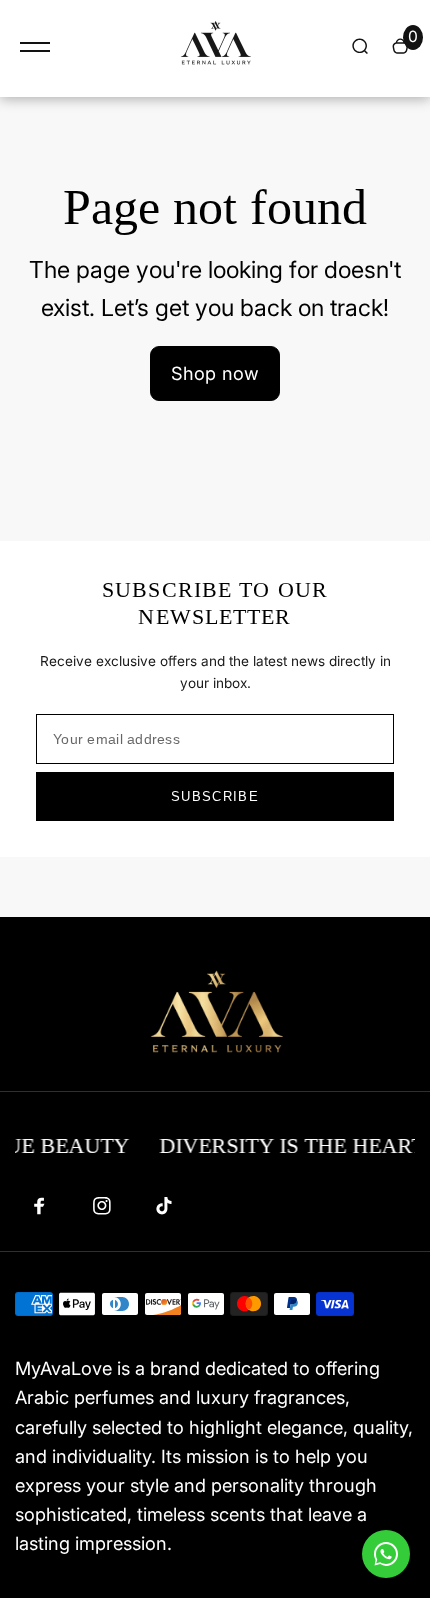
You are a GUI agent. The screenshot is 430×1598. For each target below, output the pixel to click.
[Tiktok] (164, 1206)
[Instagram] (102, 1206)
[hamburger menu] (35, 47)
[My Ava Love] (215, 48)
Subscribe (215, 796)
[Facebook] (40, 1206)
